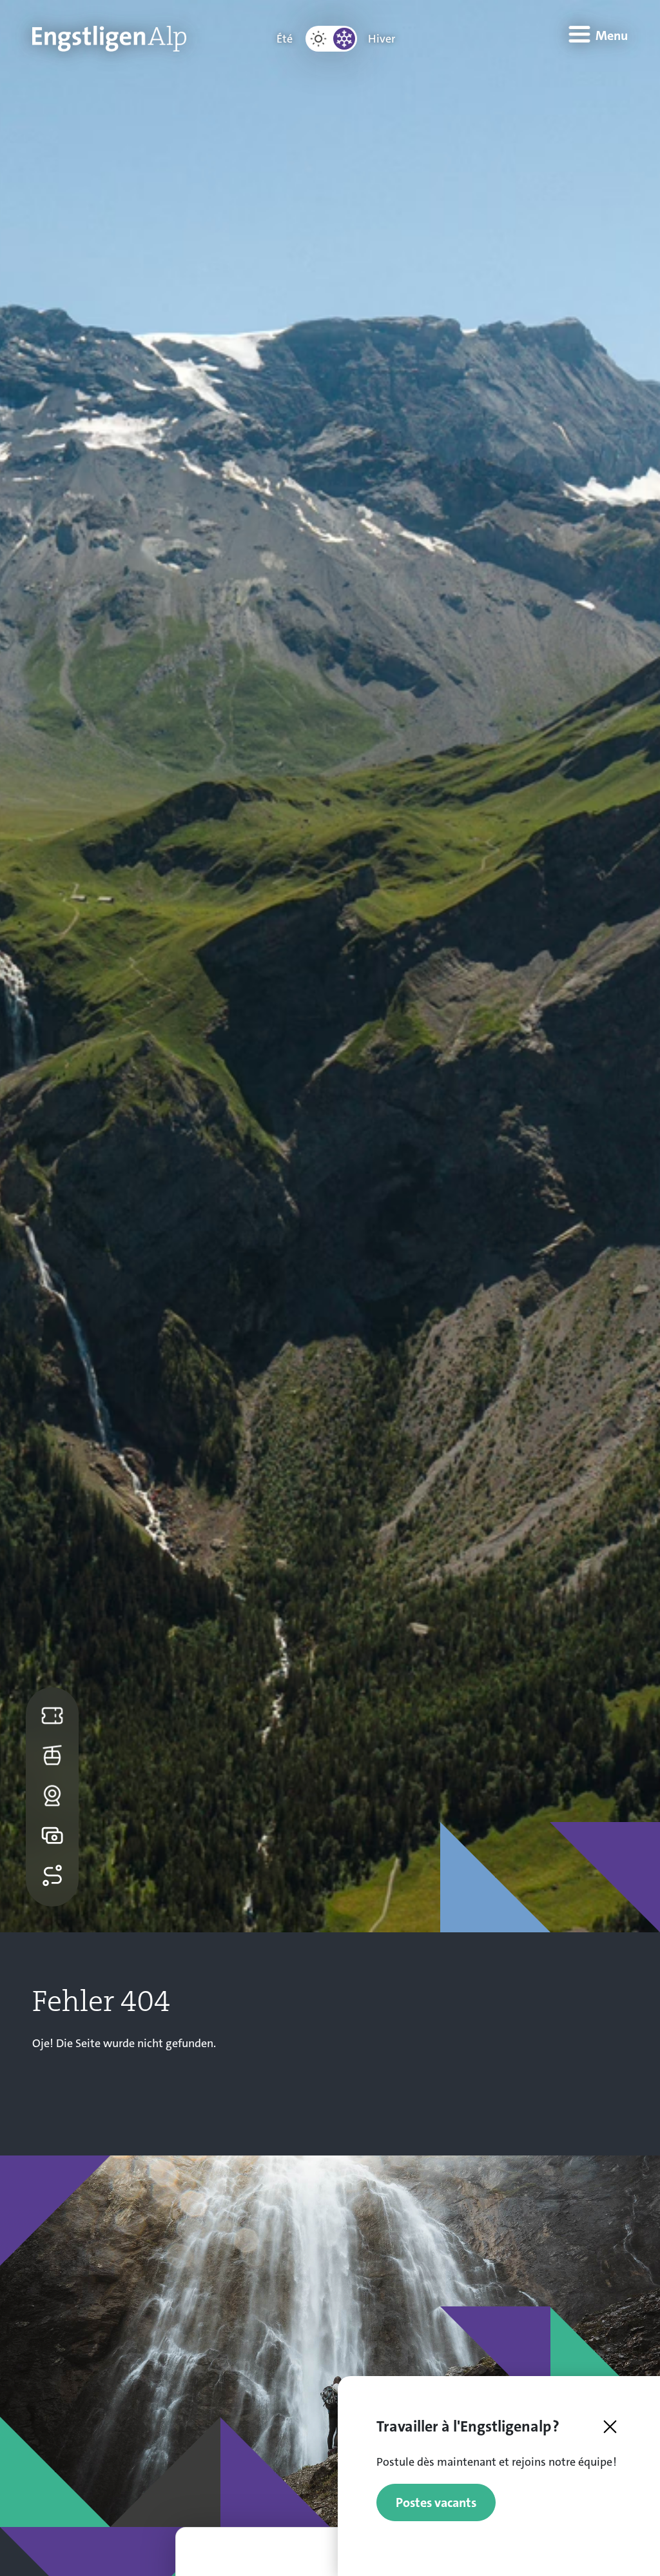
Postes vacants (436, 2502)
